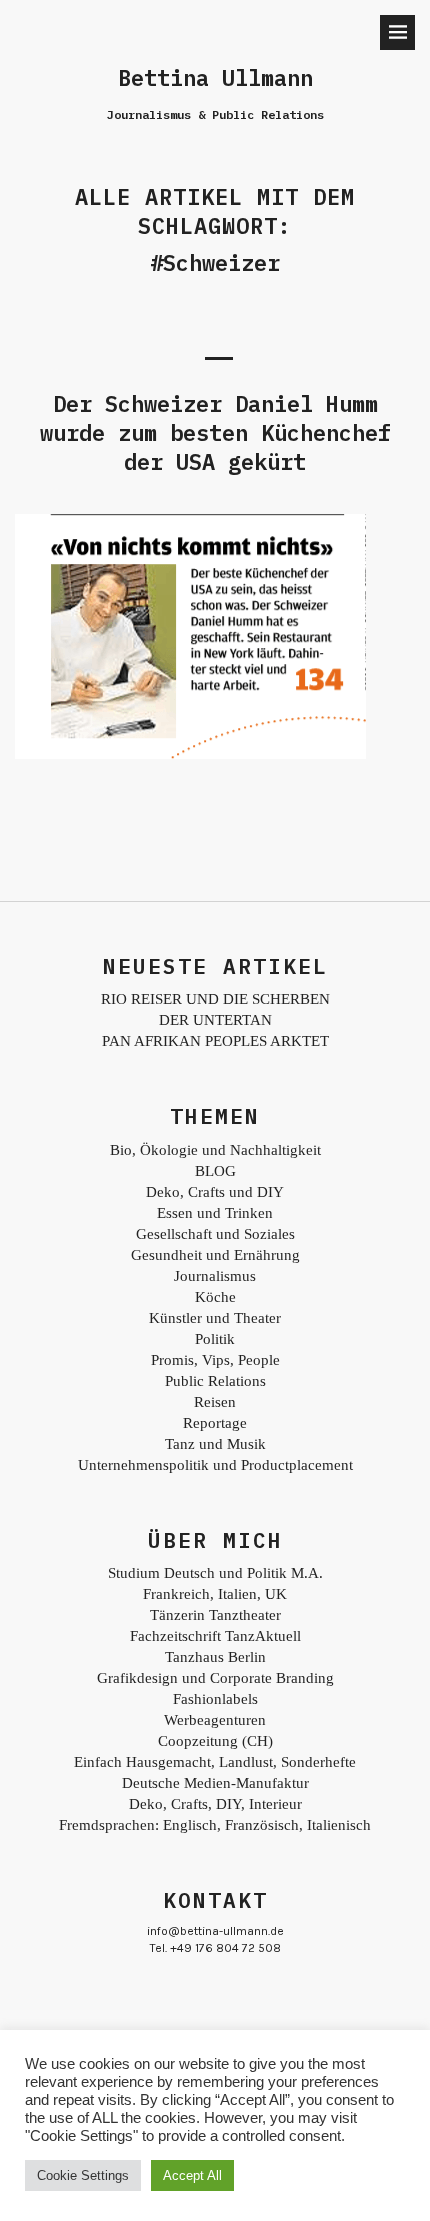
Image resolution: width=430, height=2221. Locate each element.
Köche (215, 1297)
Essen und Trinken (215, 1213)
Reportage (215, 1423)
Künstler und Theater (215, 1318)
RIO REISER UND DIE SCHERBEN (215, 999)
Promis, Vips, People (215, 1360)
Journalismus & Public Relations (215, 114)
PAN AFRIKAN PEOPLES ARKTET (215, 1041)
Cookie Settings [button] (83, 2175)
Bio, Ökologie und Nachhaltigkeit (215, 1150)
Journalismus (215, 1276)
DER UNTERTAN (215, 1020)
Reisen (215, 1402)
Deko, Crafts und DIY (215, 1192)
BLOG (215, 1171)
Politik (215, 1339)
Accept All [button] (192, 2175)
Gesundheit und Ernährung (215, 1255)
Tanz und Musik (215, 1444)
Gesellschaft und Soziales (215, 1234)
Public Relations (215, 1381)
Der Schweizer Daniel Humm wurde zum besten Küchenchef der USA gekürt (215, 432)
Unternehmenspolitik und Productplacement (215, 1465)
